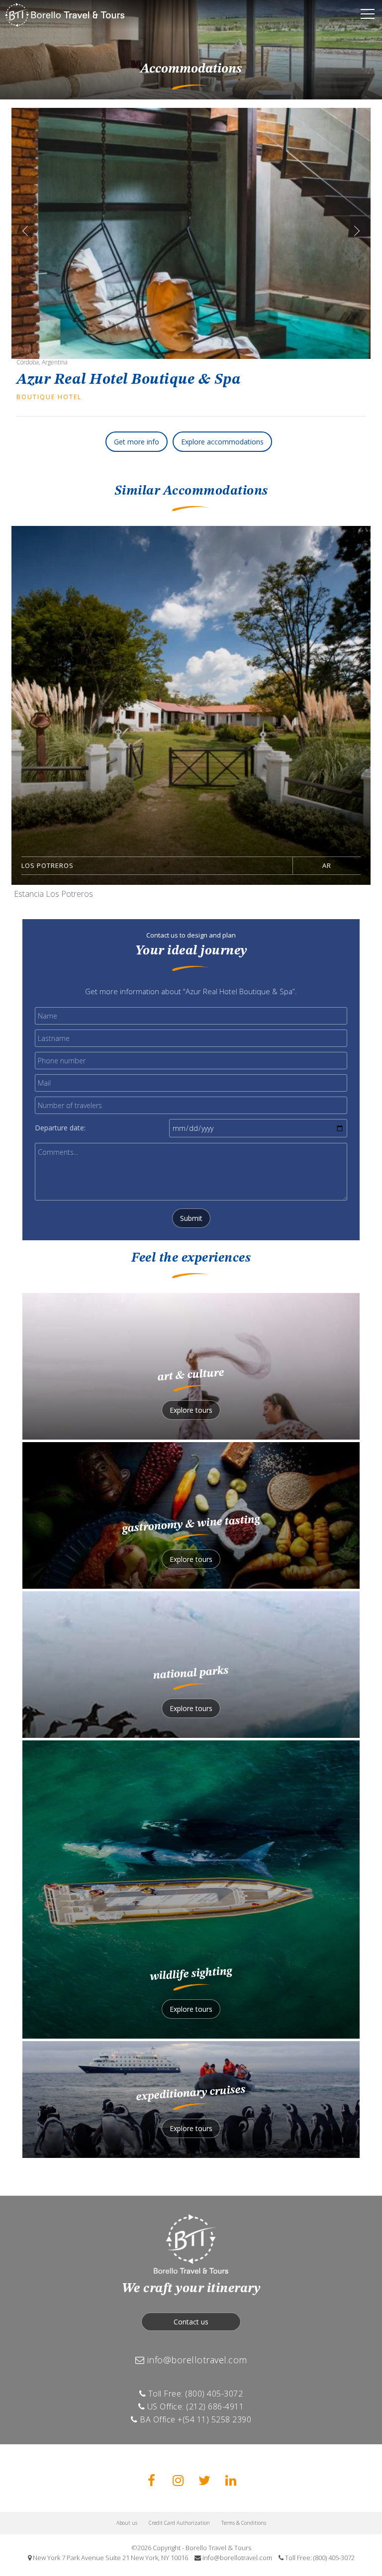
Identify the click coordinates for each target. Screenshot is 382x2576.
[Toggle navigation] (368, 15)
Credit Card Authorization (179, 2523)
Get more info (137, 442)
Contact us (191, 2322)
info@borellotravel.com (196, 2360)
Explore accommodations (222, 442)
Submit (191, 1218)
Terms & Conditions (244, 2523)
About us (127, 2523)
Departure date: (60, 1128)
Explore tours (191, 1410)
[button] (361, 227)
